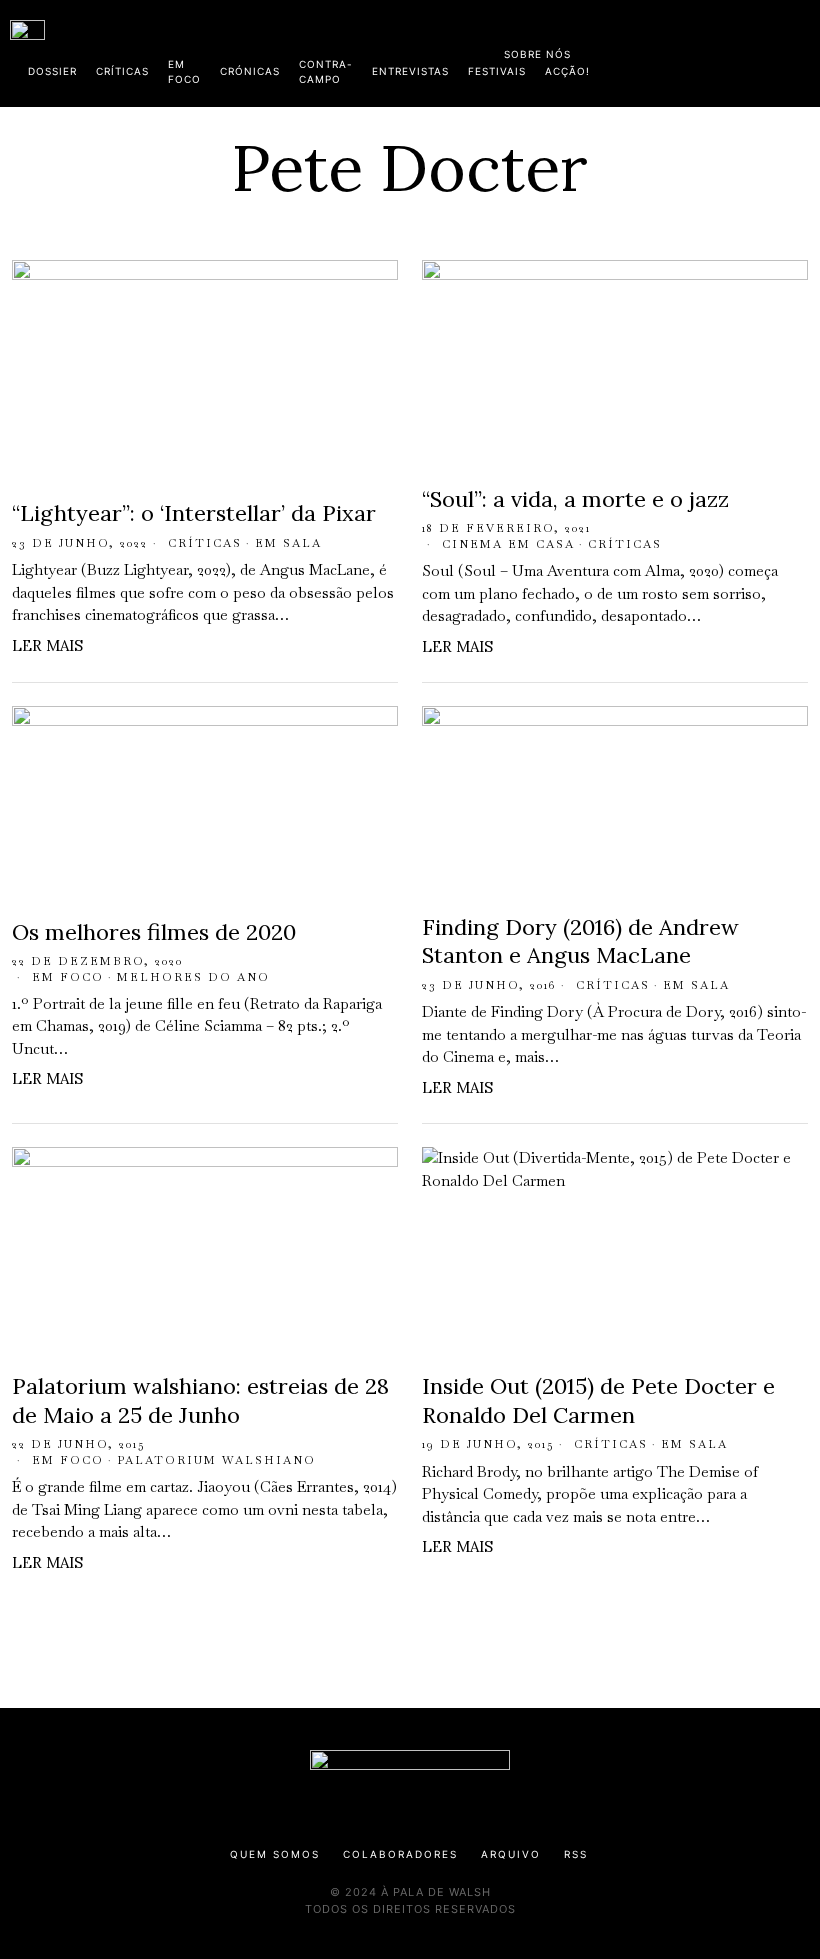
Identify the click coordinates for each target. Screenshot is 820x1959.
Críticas (205, 543)
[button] (800, 53)
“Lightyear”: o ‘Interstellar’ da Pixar (194, 513)
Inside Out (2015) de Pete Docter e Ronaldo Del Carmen (598, 1400)
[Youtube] (745, 50)
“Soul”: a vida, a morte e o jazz (575, 499)
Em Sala (288, 543)
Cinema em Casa (508, 544)
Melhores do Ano (193, 977)
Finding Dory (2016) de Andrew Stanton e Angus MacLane (580, 941)
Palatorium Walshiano (216, 1460)
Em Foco (68, 977)
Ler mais (47, 645)
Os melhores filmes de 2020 (154, 932)
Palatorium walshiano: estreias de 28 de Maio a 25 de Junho (200, 1400)
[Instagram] (681, 50)
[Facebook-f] (617, 50)
